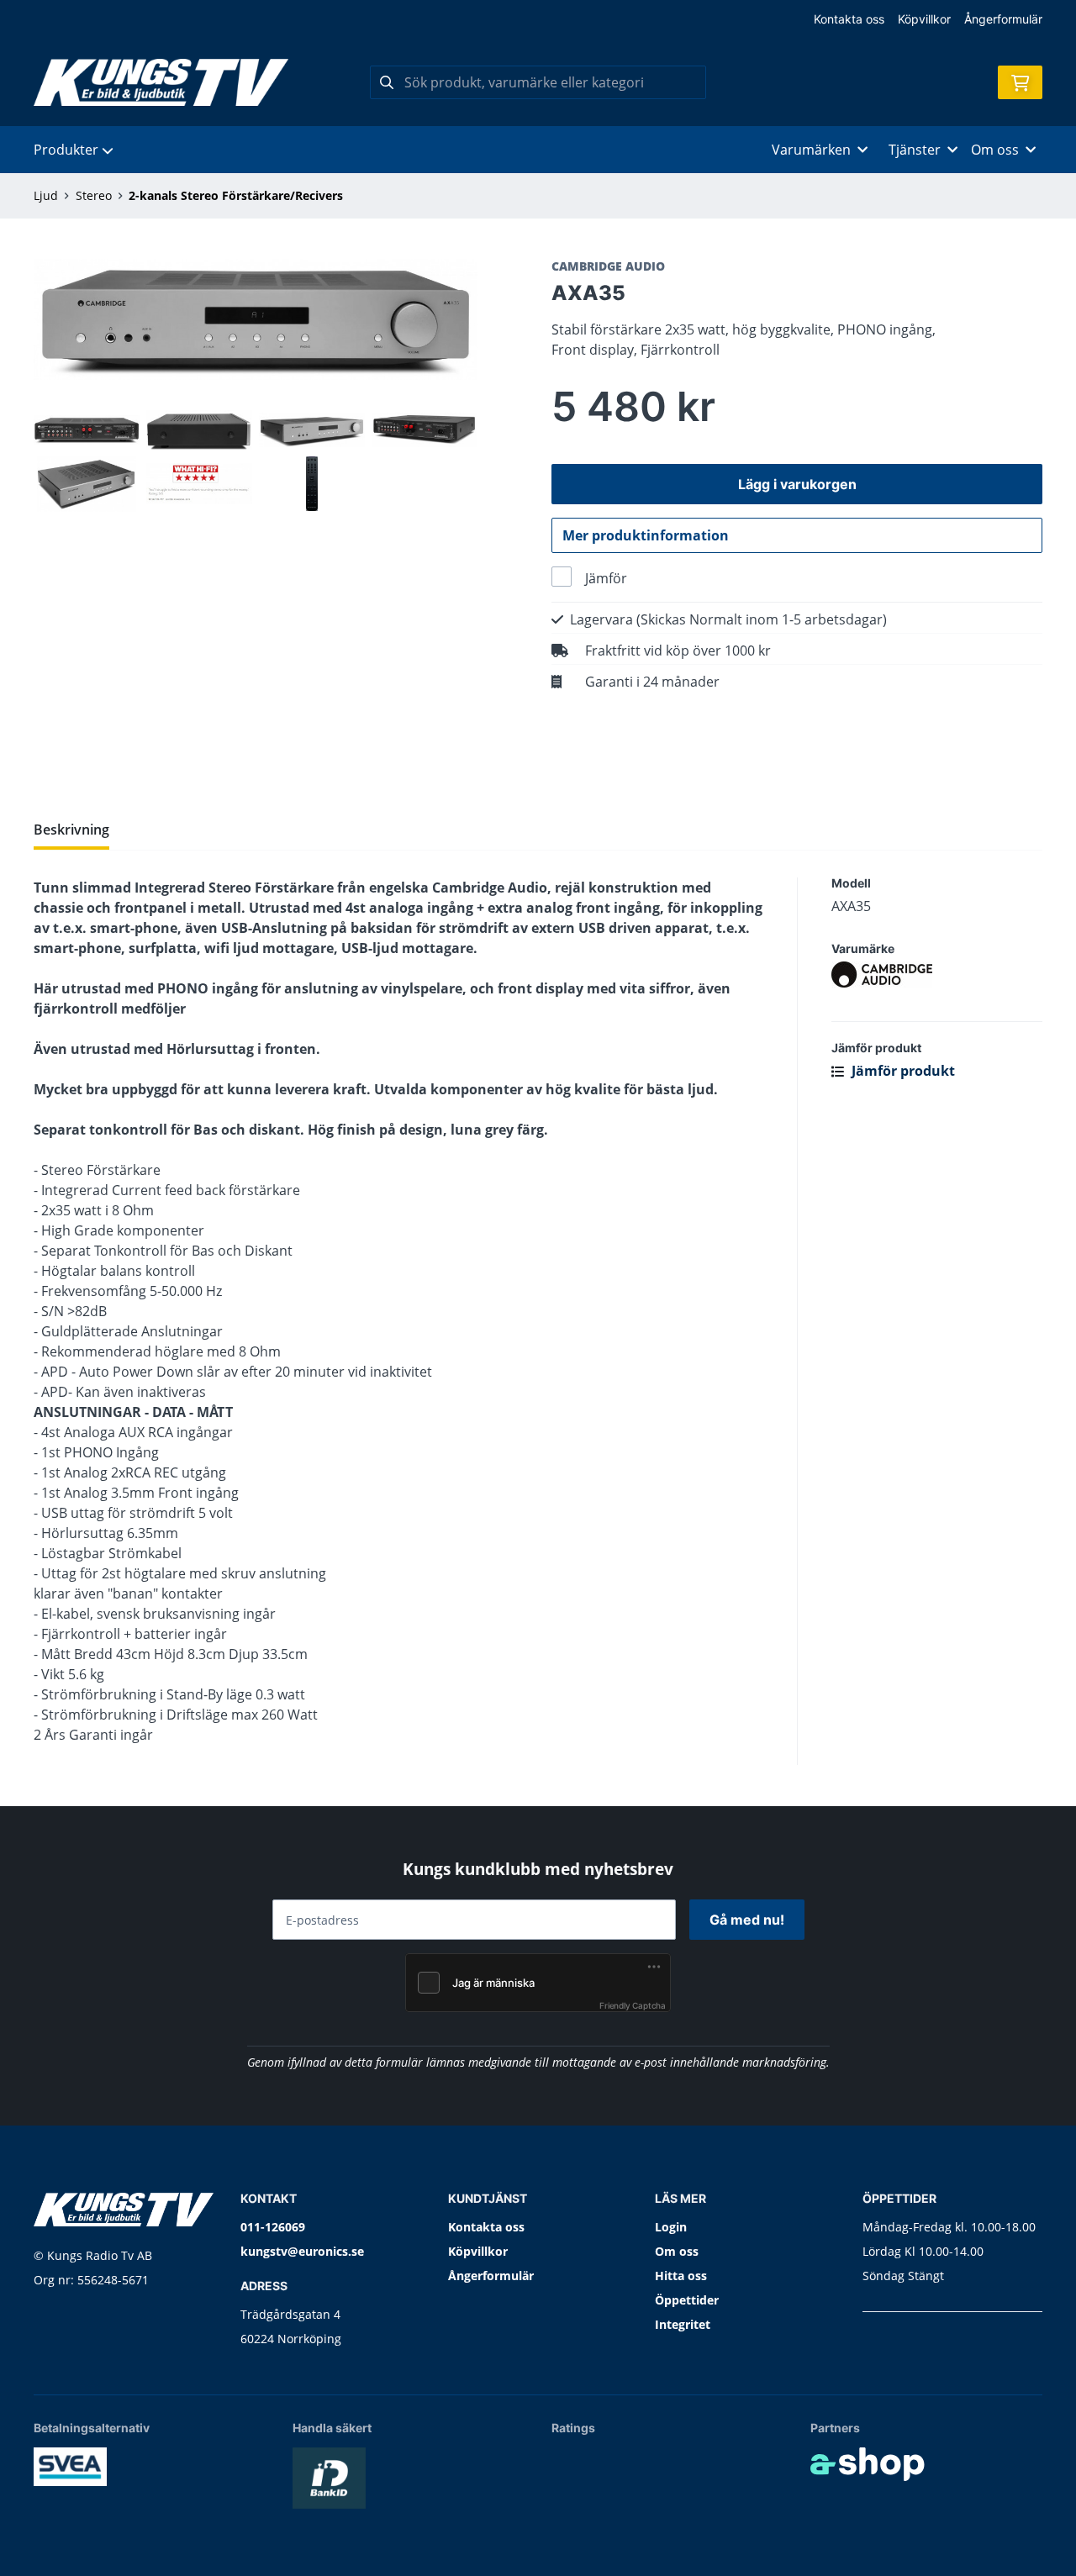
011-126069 (273, 2227)
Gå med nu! (747, 1920)
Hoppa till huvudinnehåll (531, 22)
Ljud (46, 195)
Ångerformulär (1003, 19)
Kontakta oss (849, 19)
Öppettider (687, 2300)
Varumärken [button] (811, 150)
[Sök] (387, 82)
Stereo (94, 195)
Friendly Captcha (633, 2005)
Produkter (66, 150)
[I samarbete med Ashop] (868, 2464)
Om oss (677, 2251)
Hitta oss (681, 2276)
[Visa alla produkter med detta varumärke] (937, 975)
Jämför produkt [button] (902, 1071)
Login (671, 2227)
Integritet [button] (683, 2324)
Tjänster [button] (915, 150)
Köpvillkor (924, 19)
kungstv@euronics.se (302, 2251)
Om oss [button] (995, 150)
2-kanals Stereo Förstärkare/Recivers (236, 195)
